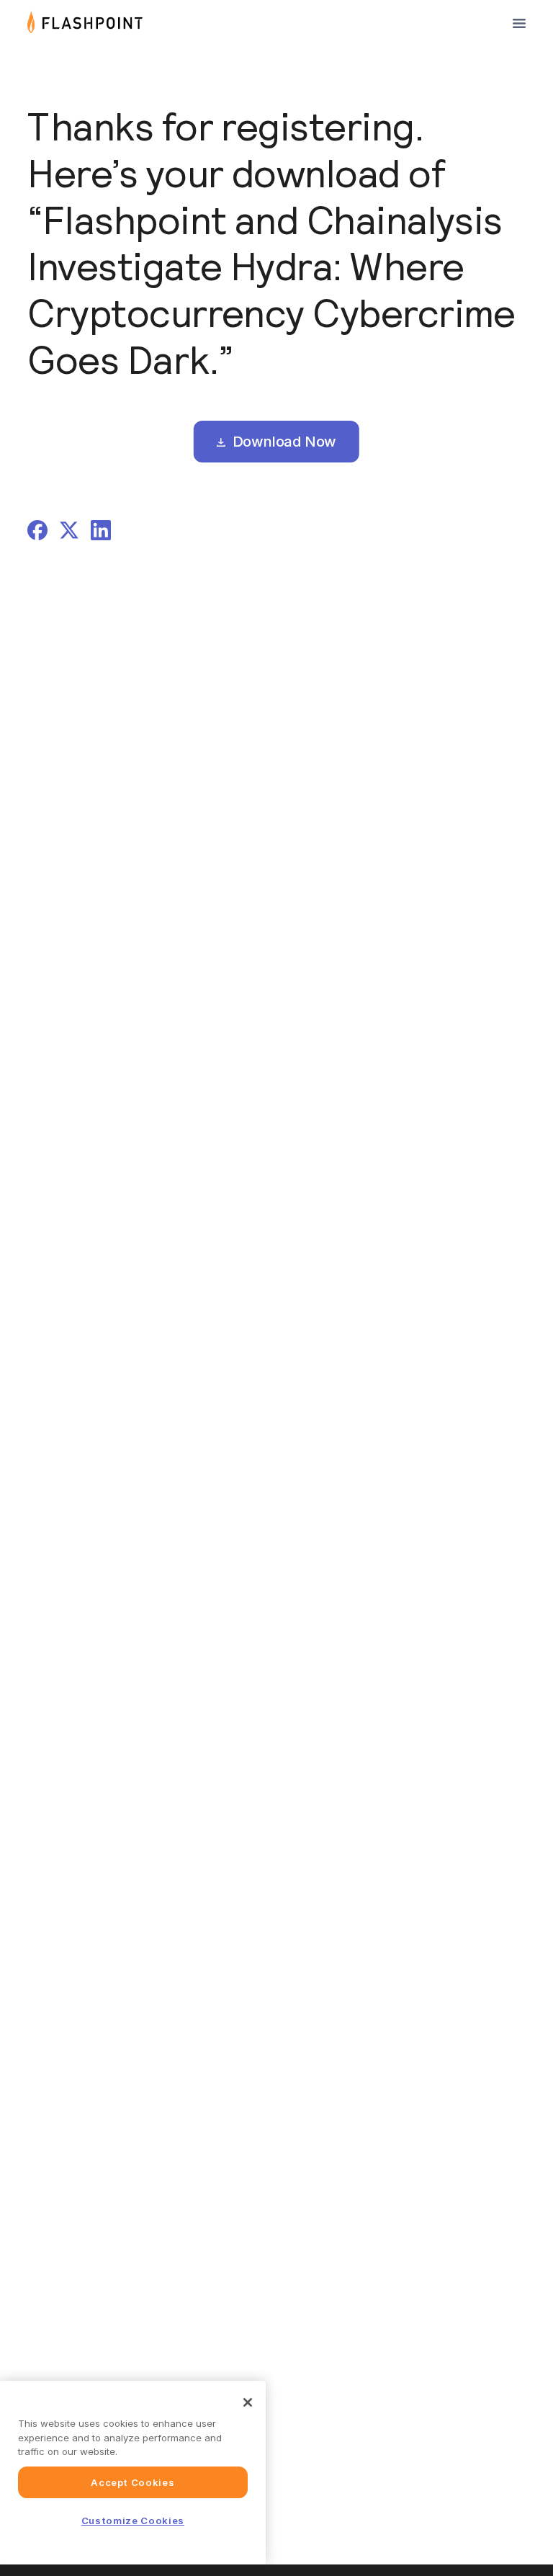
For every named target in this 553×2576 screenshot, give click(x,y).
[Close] (248, 2402)
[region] (133, 2473)
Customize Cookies (133, 2521)
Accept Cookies (132, 2482)
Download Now (283, 442)
